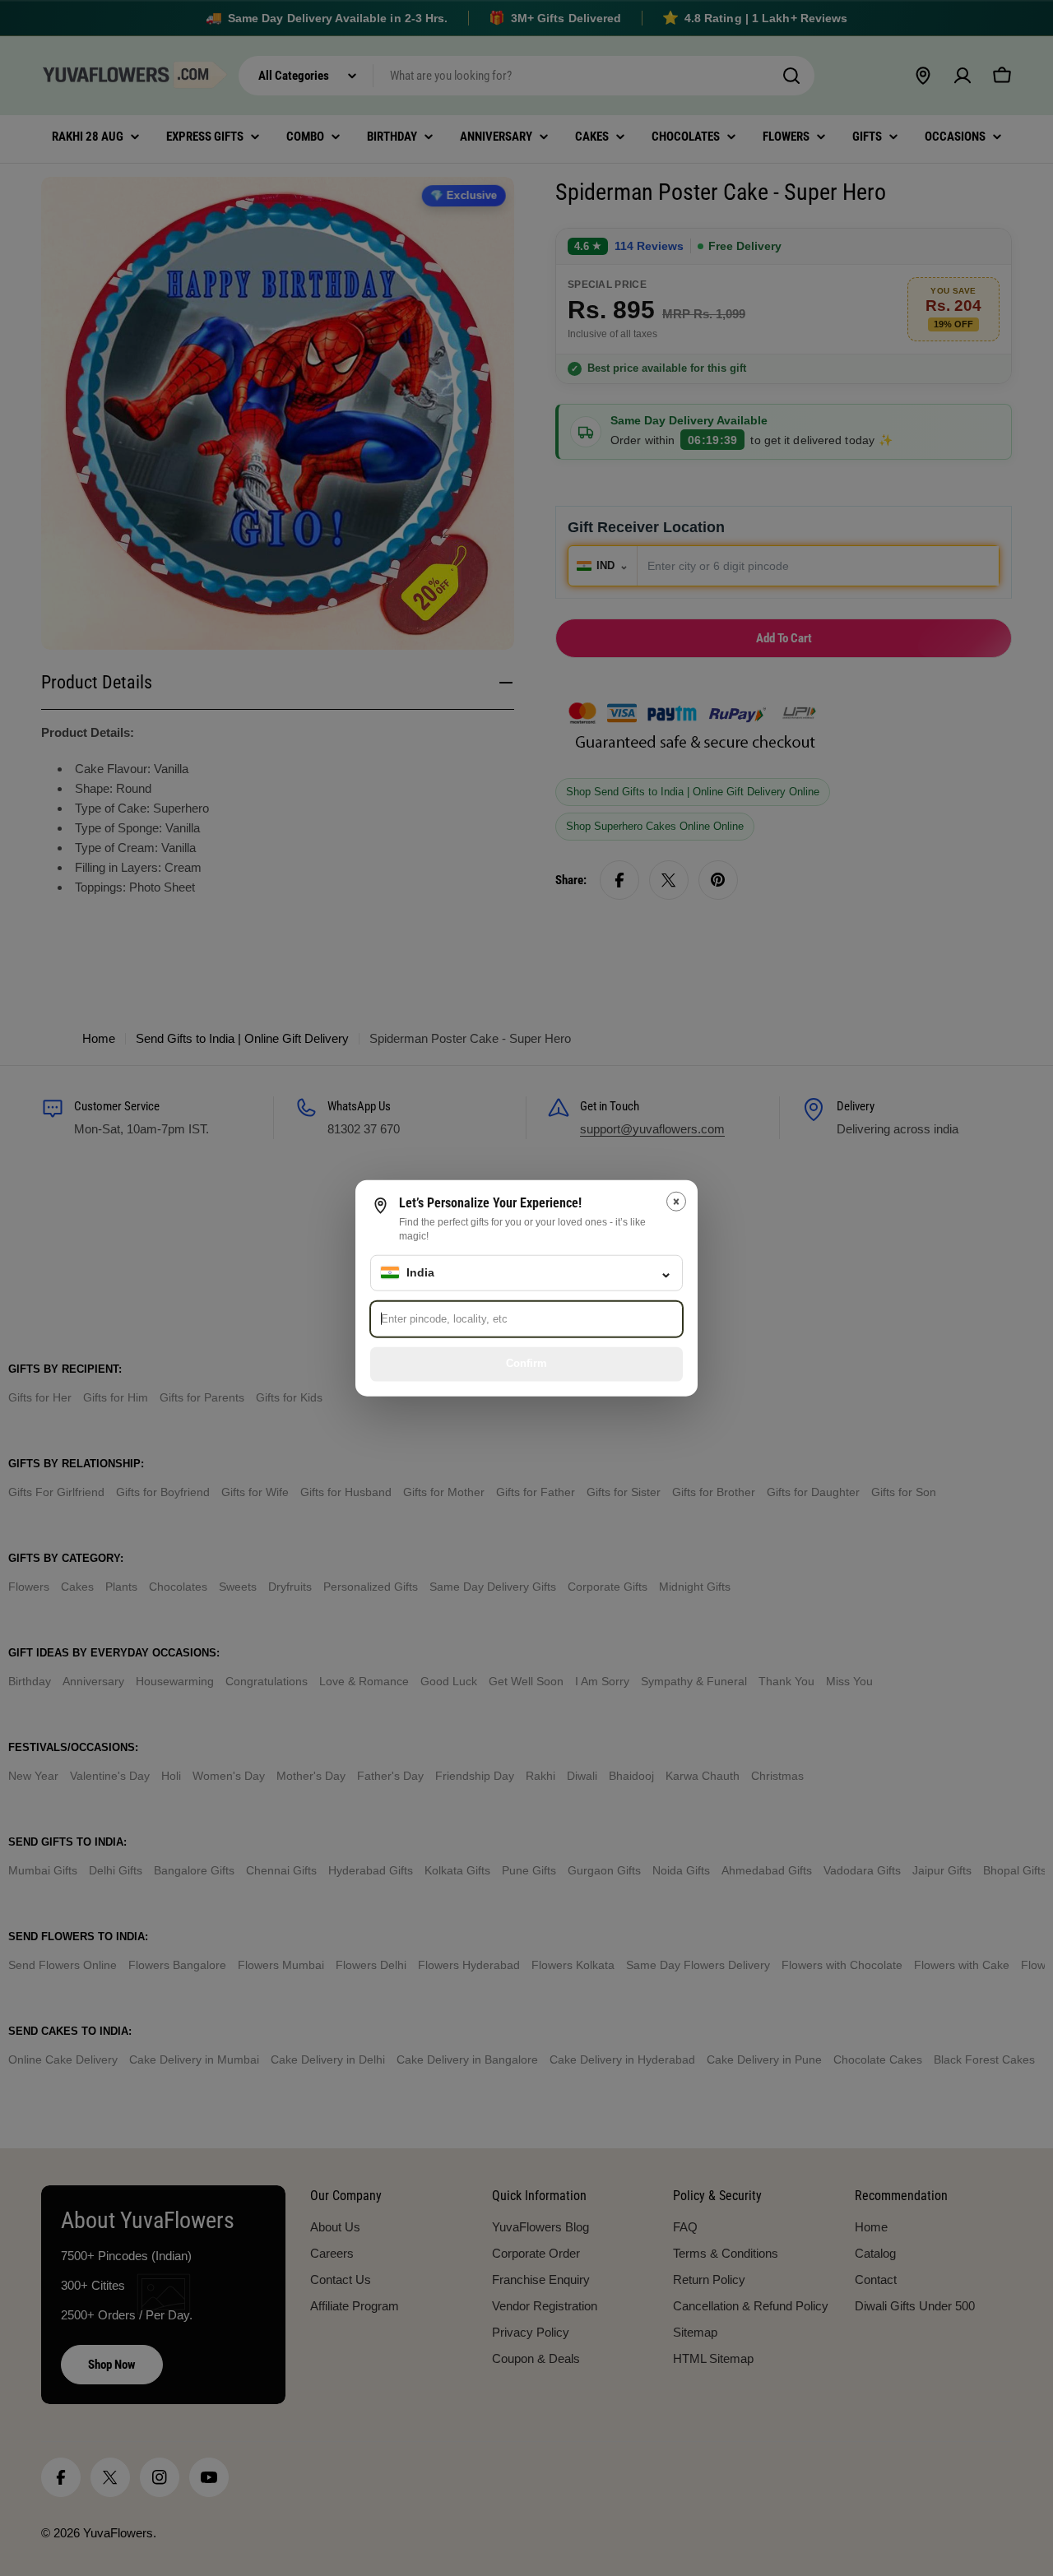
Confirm (526, 1363)
